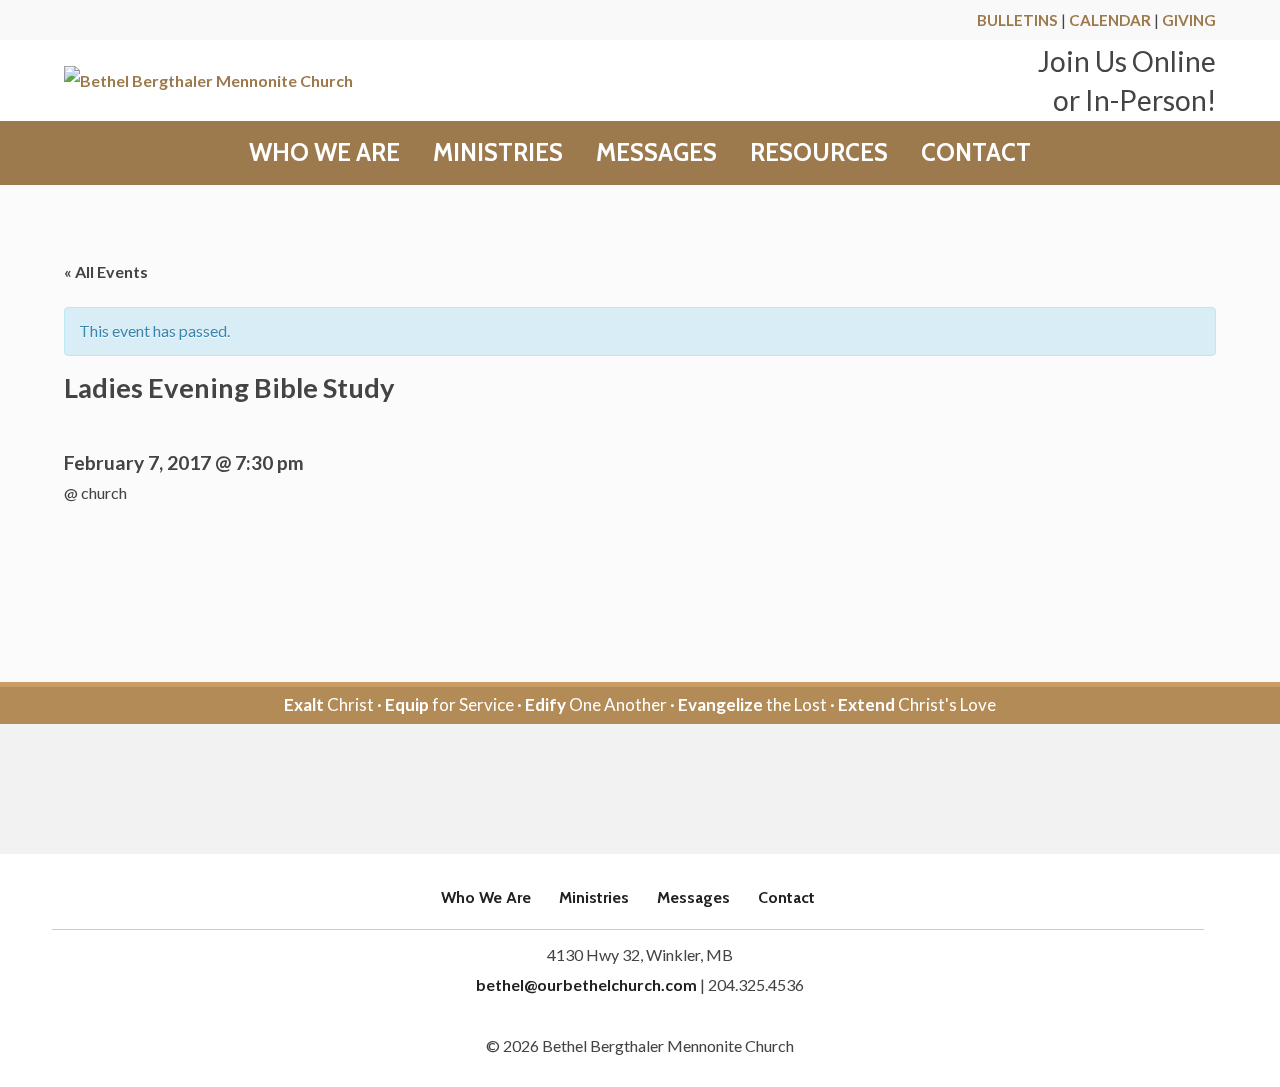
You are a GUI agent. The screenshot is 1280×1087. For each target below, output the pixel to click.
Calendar (1110, 20)
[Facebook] (612, 790)
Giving (1189, 20)
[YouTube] (667, 790)
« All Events (106, 271)
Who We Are (324, 153)
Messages (656, 153)
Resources (819, 153)
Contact (976, 153)
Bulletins (1017, 20)
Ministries (498, 153)
